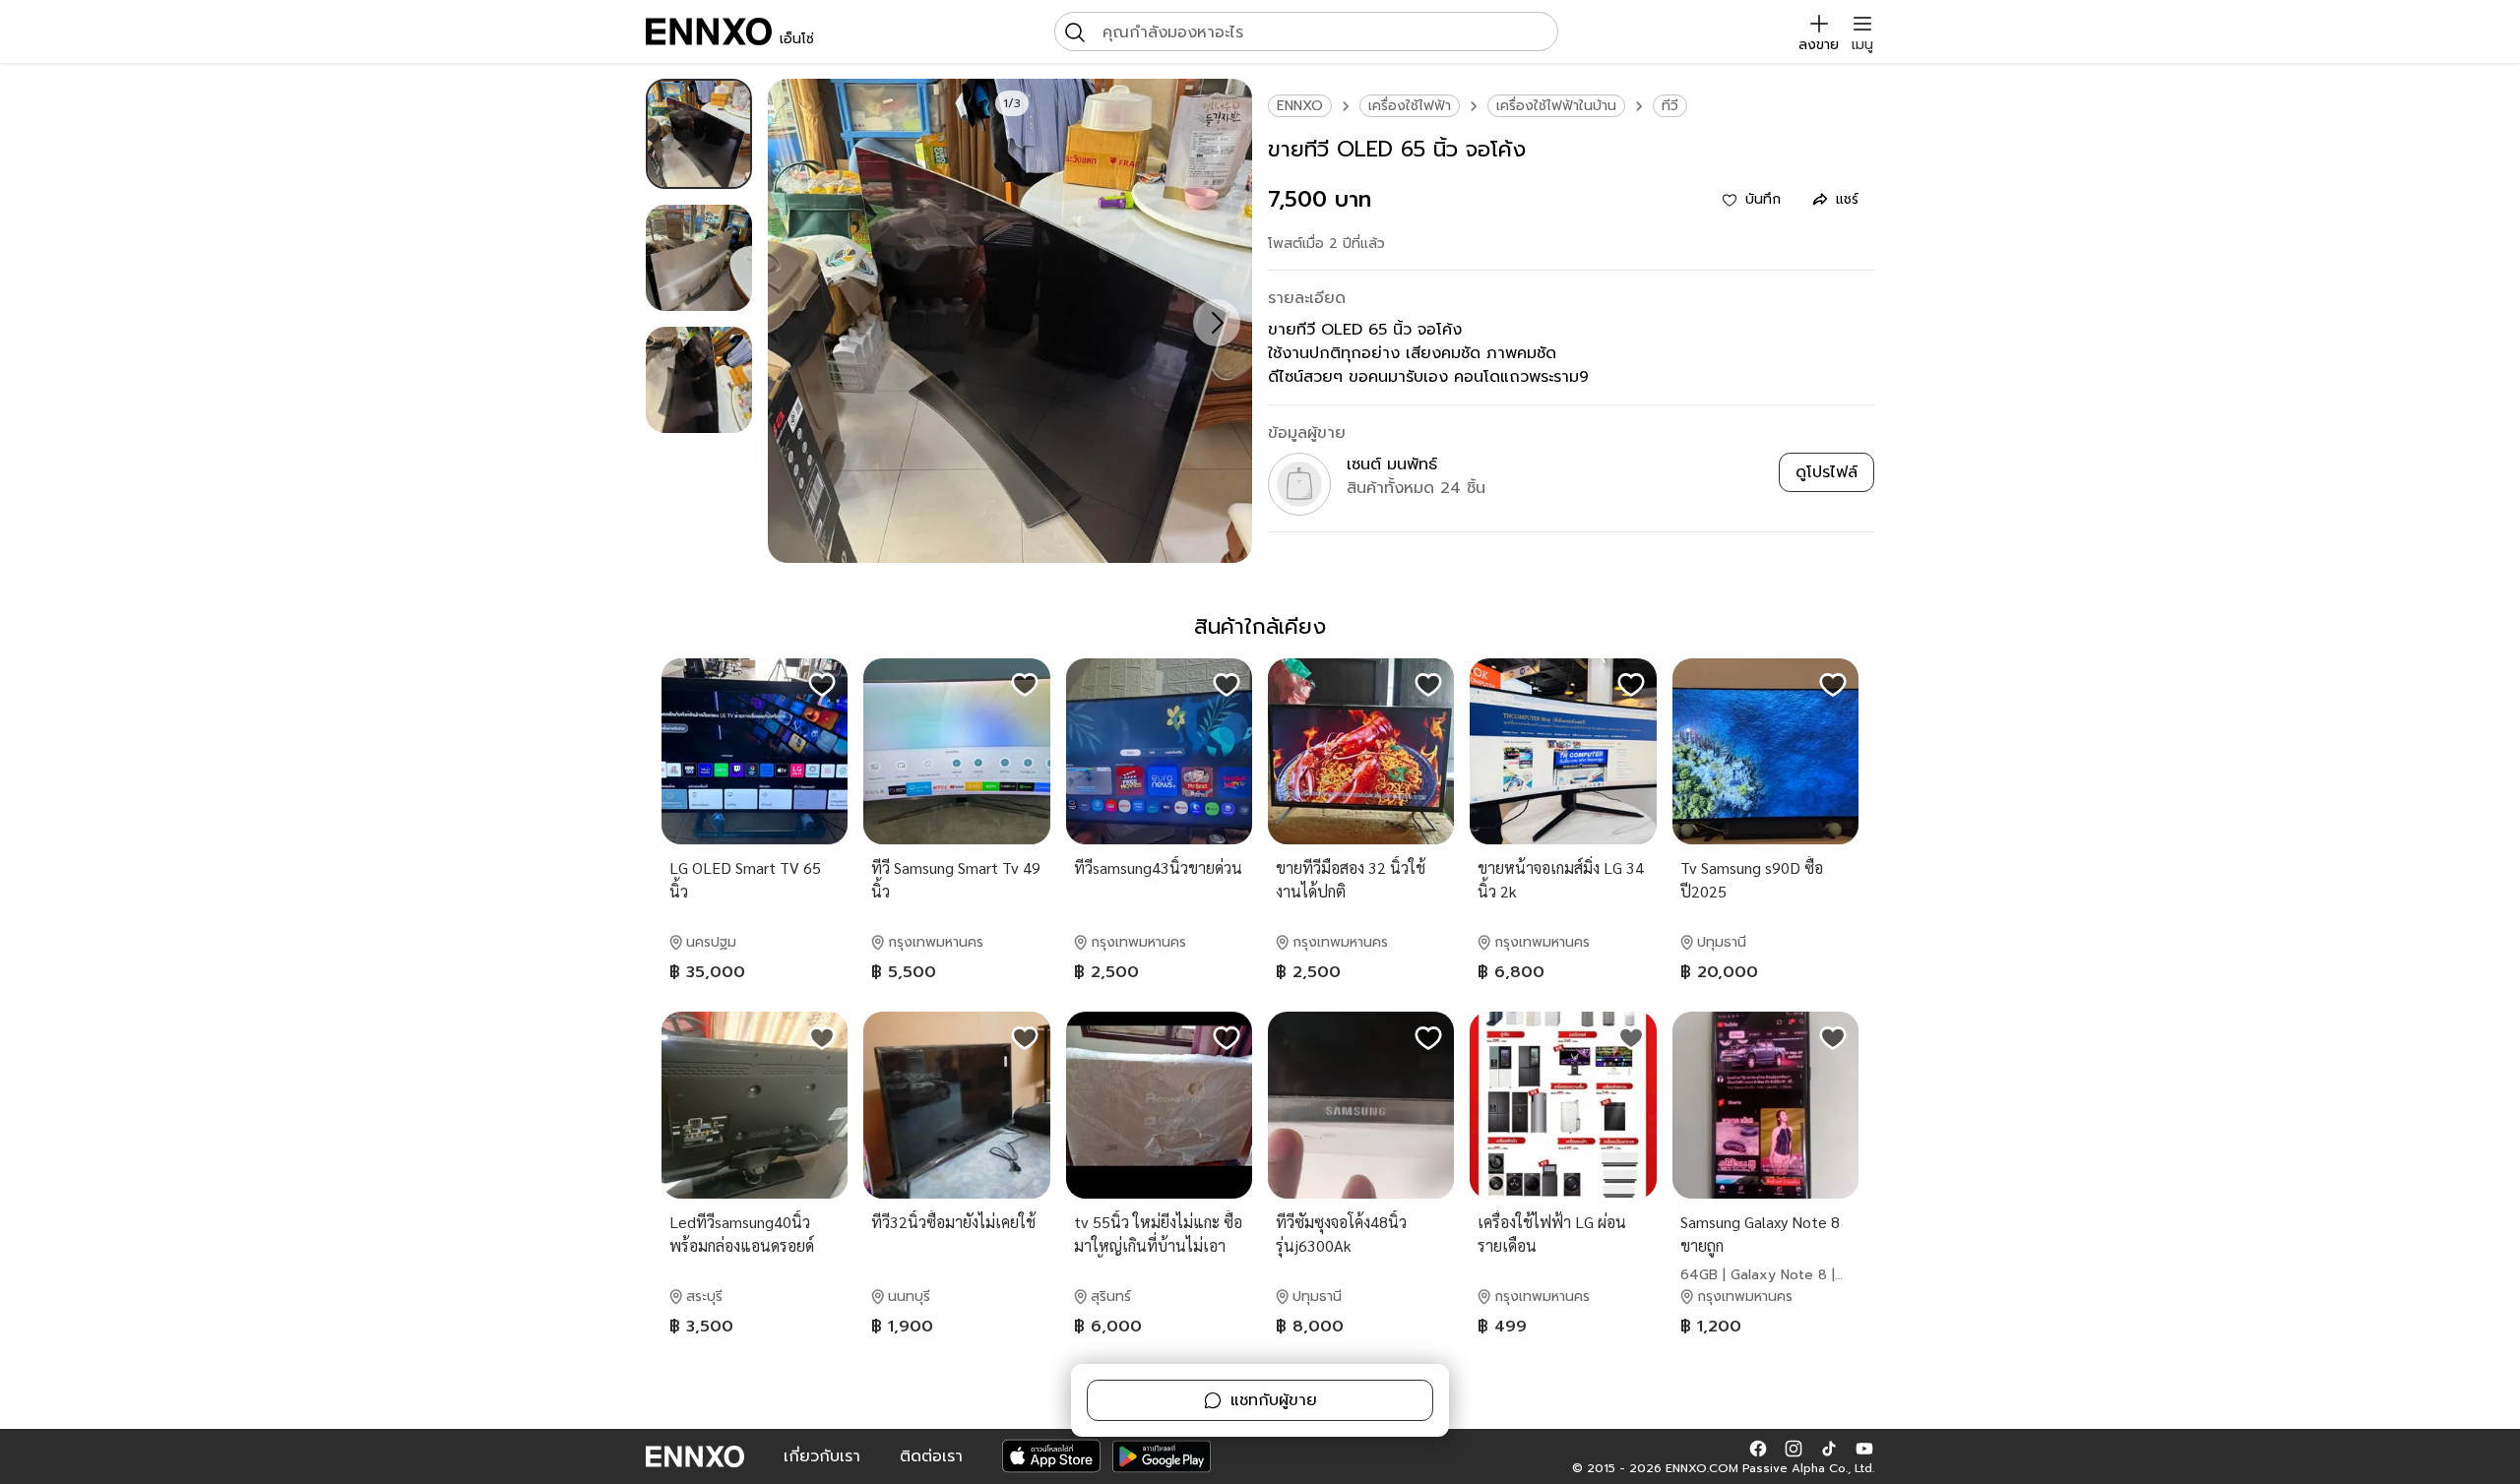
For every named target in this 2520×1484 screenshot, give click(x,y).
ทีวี (1670, 106)
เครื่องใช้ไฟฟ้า (1410, 106)
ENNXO (1300, 106)
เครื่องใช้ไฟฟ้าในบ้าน (1556, 106)
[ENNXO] (709, 31)
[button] (1758, 1449)
